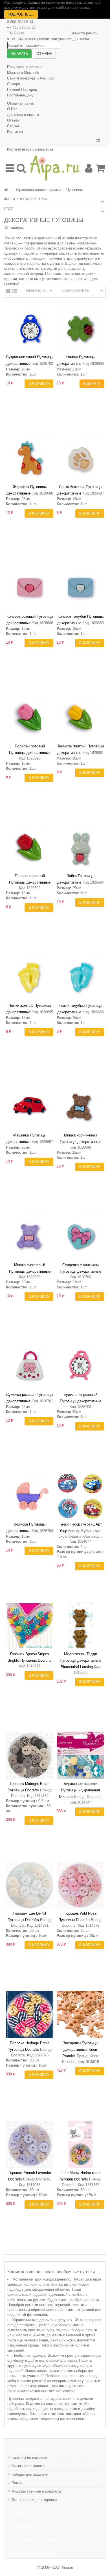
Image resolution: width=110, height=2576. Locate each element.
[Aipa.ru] (55, 168)
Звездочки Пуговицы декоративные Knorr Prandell (80, 2049)
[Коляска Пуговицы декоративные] (30, 1496)
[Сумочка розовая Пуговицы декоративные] (30, 1366)
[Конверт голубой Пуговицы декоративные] (80, 588)
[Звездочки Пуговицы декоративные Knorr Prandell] (80, 2015)
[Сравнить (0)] (98, 141)
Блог (9, 209)
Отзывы (14, 120)
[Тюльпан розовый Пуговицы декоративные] (30, 718)
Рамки (17, 2483)
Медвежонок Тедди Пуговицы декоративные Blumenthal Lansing (81, 1660)
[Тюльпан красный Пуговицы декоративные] (30, 847)
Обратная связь (21, 103)
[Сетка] (8, 291)
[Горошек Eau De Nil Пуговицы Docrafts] (30, 1885)
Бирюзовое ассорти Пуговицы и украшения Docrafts (79, 1790)
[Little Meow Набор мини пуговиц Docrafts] (80, 2144)
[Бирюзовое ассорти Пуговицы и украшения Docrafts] (80, 1755)
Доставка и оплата (23, 115)
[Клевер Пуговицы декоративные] (80, 329)
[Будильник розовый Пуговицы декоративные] (80, 1366)
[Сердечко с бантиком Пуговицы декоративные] (80, 1237)
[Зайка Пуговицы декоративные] (80, 847)
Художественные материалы (36, 2491)
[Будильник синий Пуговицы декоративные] (30, 329)
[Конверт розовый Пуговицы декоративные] (30, 588)
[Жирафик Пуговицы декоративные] (30, 458)
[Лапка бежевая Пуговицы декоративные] (80, 458)
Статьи (13, 126)
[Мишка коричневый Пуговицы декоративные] (80, 1107)
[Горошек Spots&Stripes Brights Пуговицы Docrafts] (30, 1626)
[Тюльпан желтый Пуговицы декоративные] (80, 718)
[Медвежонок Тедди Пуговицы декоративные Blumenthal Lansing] (80, 1626)
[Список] (14, 291)
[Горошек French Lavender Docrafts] (30, 2144)
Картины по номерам (29, 2457)
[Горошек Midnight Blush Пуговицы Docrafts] (30, 1755)
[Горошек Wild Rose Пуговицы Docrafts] (80, 1885)
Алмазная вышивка (28, 2466)
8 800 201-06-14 (20, 22)
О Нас (12, 109)
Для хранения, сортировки (34, 2500)
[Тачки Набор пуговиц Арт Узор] (80, 1496)
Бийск (19, 33)
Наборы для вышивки (30, 2474)
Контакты (15, 132)
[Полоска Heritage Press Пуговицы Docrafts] (30, 2015)
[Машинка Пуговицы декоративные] (30, 1107)
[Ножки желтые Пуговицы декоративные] (30, 977)
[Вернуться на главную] (6, 190)
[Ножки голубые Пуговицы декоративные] (80, 977)
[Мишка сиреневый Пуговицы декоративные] (30, 1237)
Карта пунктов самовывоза (30, 149)
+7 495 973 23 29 (21, 27)
